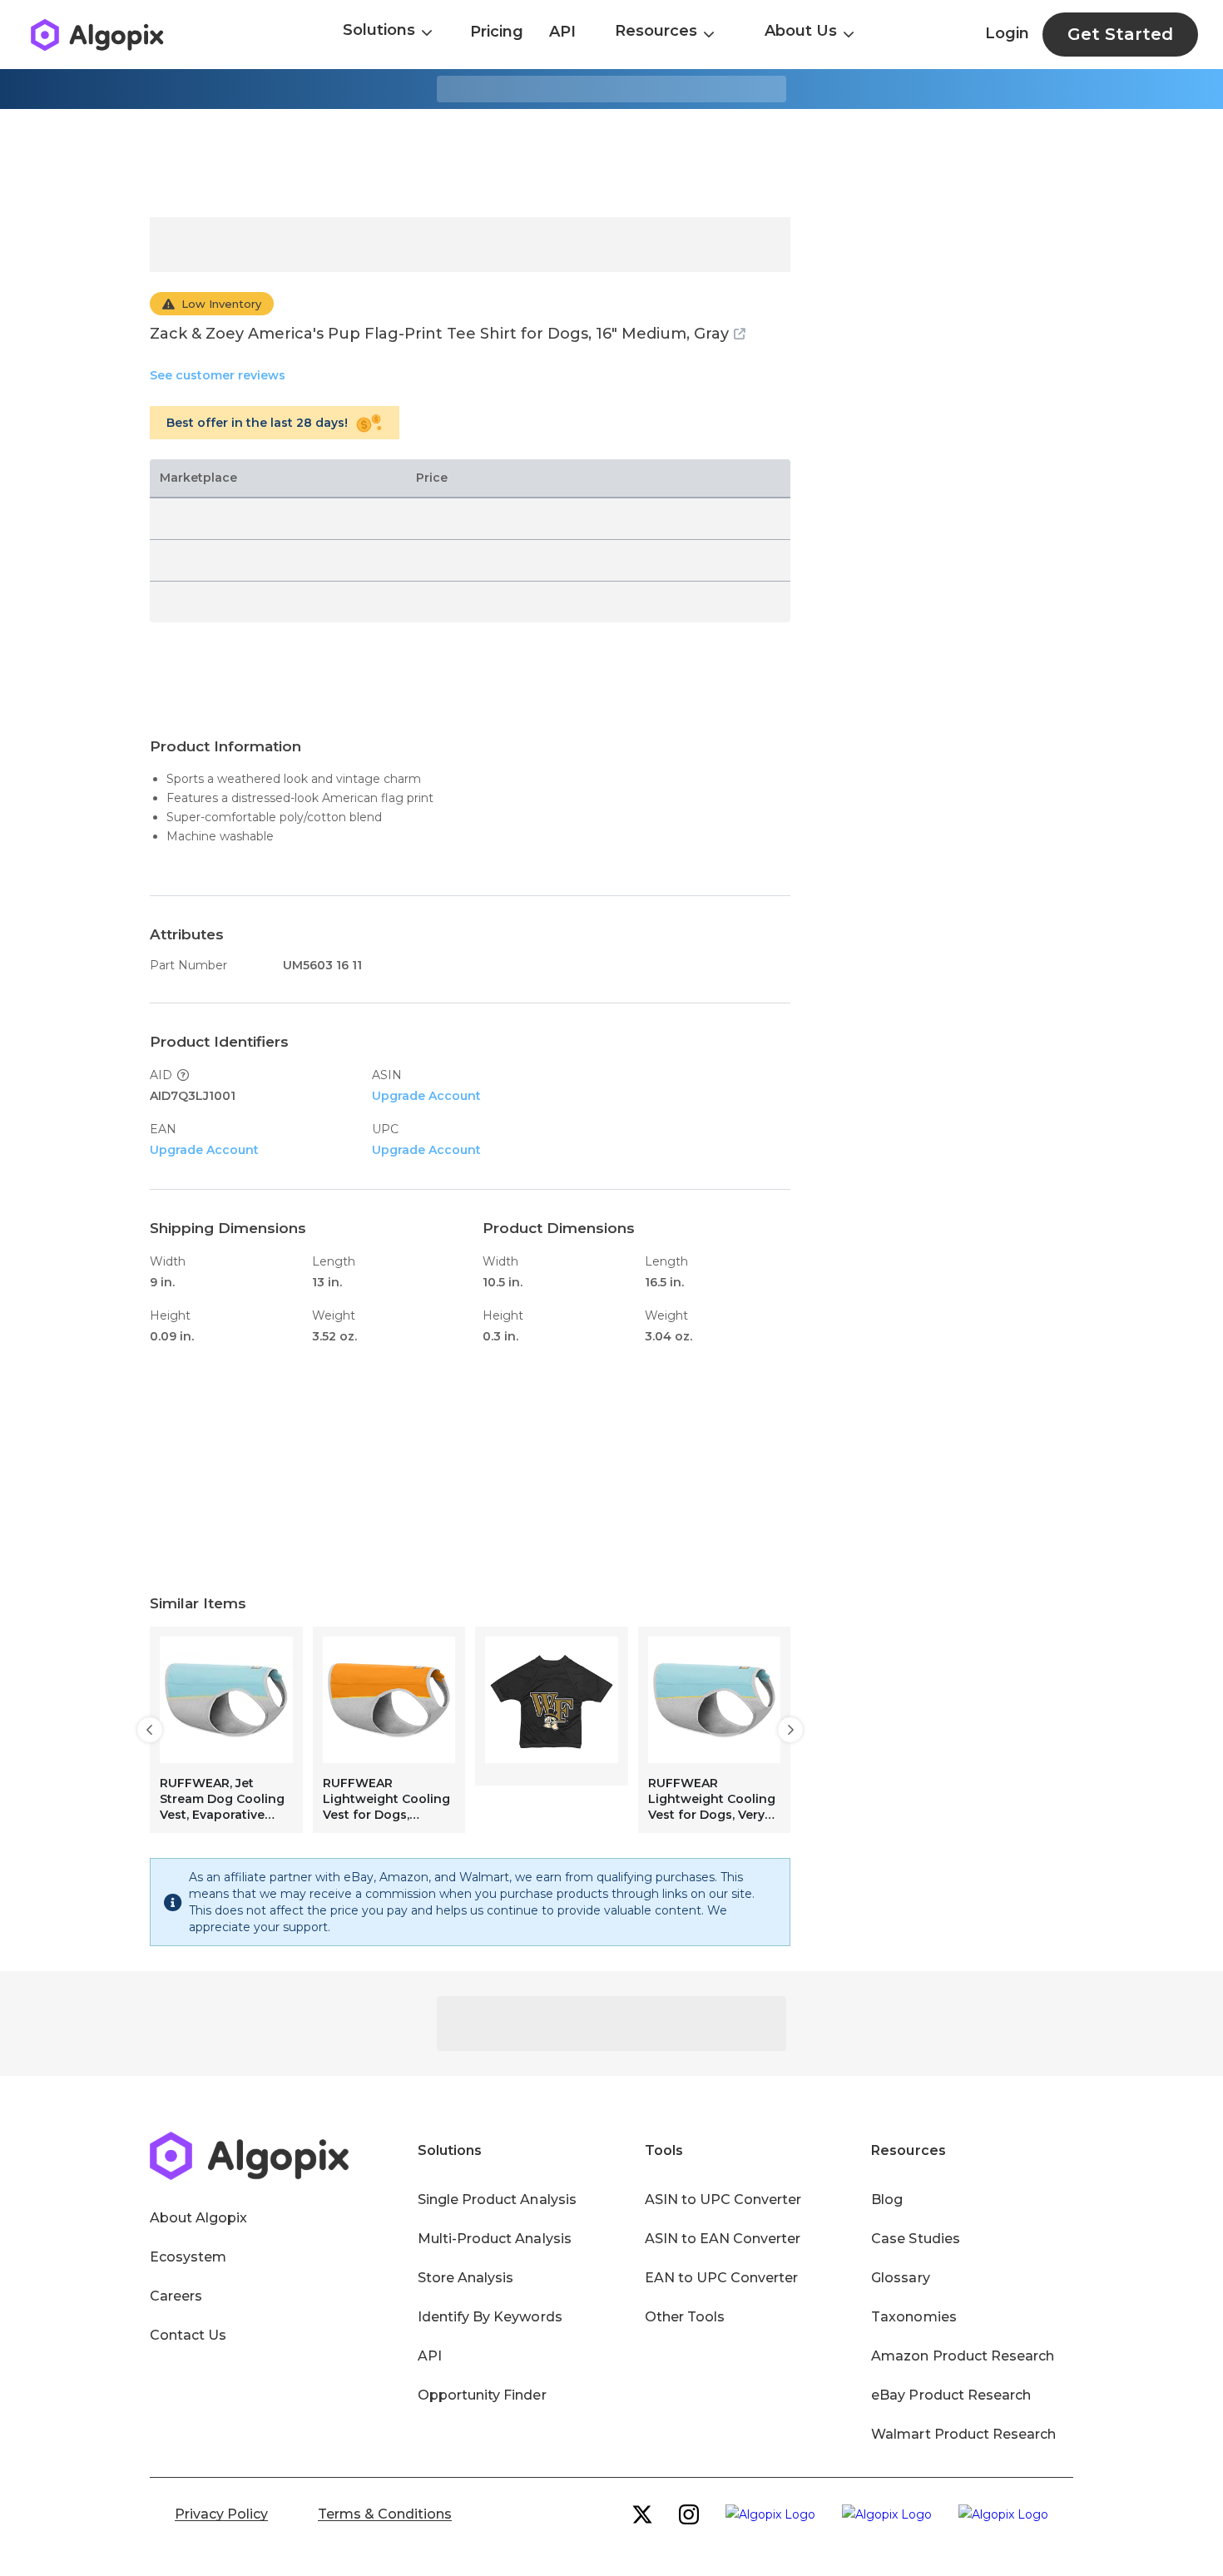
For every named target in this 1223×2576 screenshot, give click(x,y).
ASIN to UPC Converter (723, 2200)
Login (1007, 33)
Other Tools (685, 2317)
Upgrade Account (426, 1096)
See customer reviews (218, 375)
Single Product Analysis (497, 2200)
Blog (887, 2200)
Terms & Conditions (385, 2514)
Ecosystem (188, 2257)
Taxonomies (914, 2317)
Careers (176, 2296)
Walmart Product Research (963, 2434)
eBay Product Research (951, 2395)
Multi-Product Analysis (495, 2239)
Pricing (497, 32)
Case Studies (915, 2239)
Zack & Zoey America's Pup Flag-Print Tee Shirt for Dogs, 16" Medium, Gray (439, 334)
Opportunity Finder (482, 2395)
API (562, 32)
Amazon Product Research (963, 2356)
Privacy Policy (221, 2514)
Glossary (900, 2278)
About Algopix (198, 2218)
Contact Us (188, 2335)
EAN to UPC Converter (722, 2278)
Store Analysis (465, 2278)
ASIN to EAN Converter (723, 2239)
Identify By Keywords (490, 2317)
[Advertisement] (611, 163)
